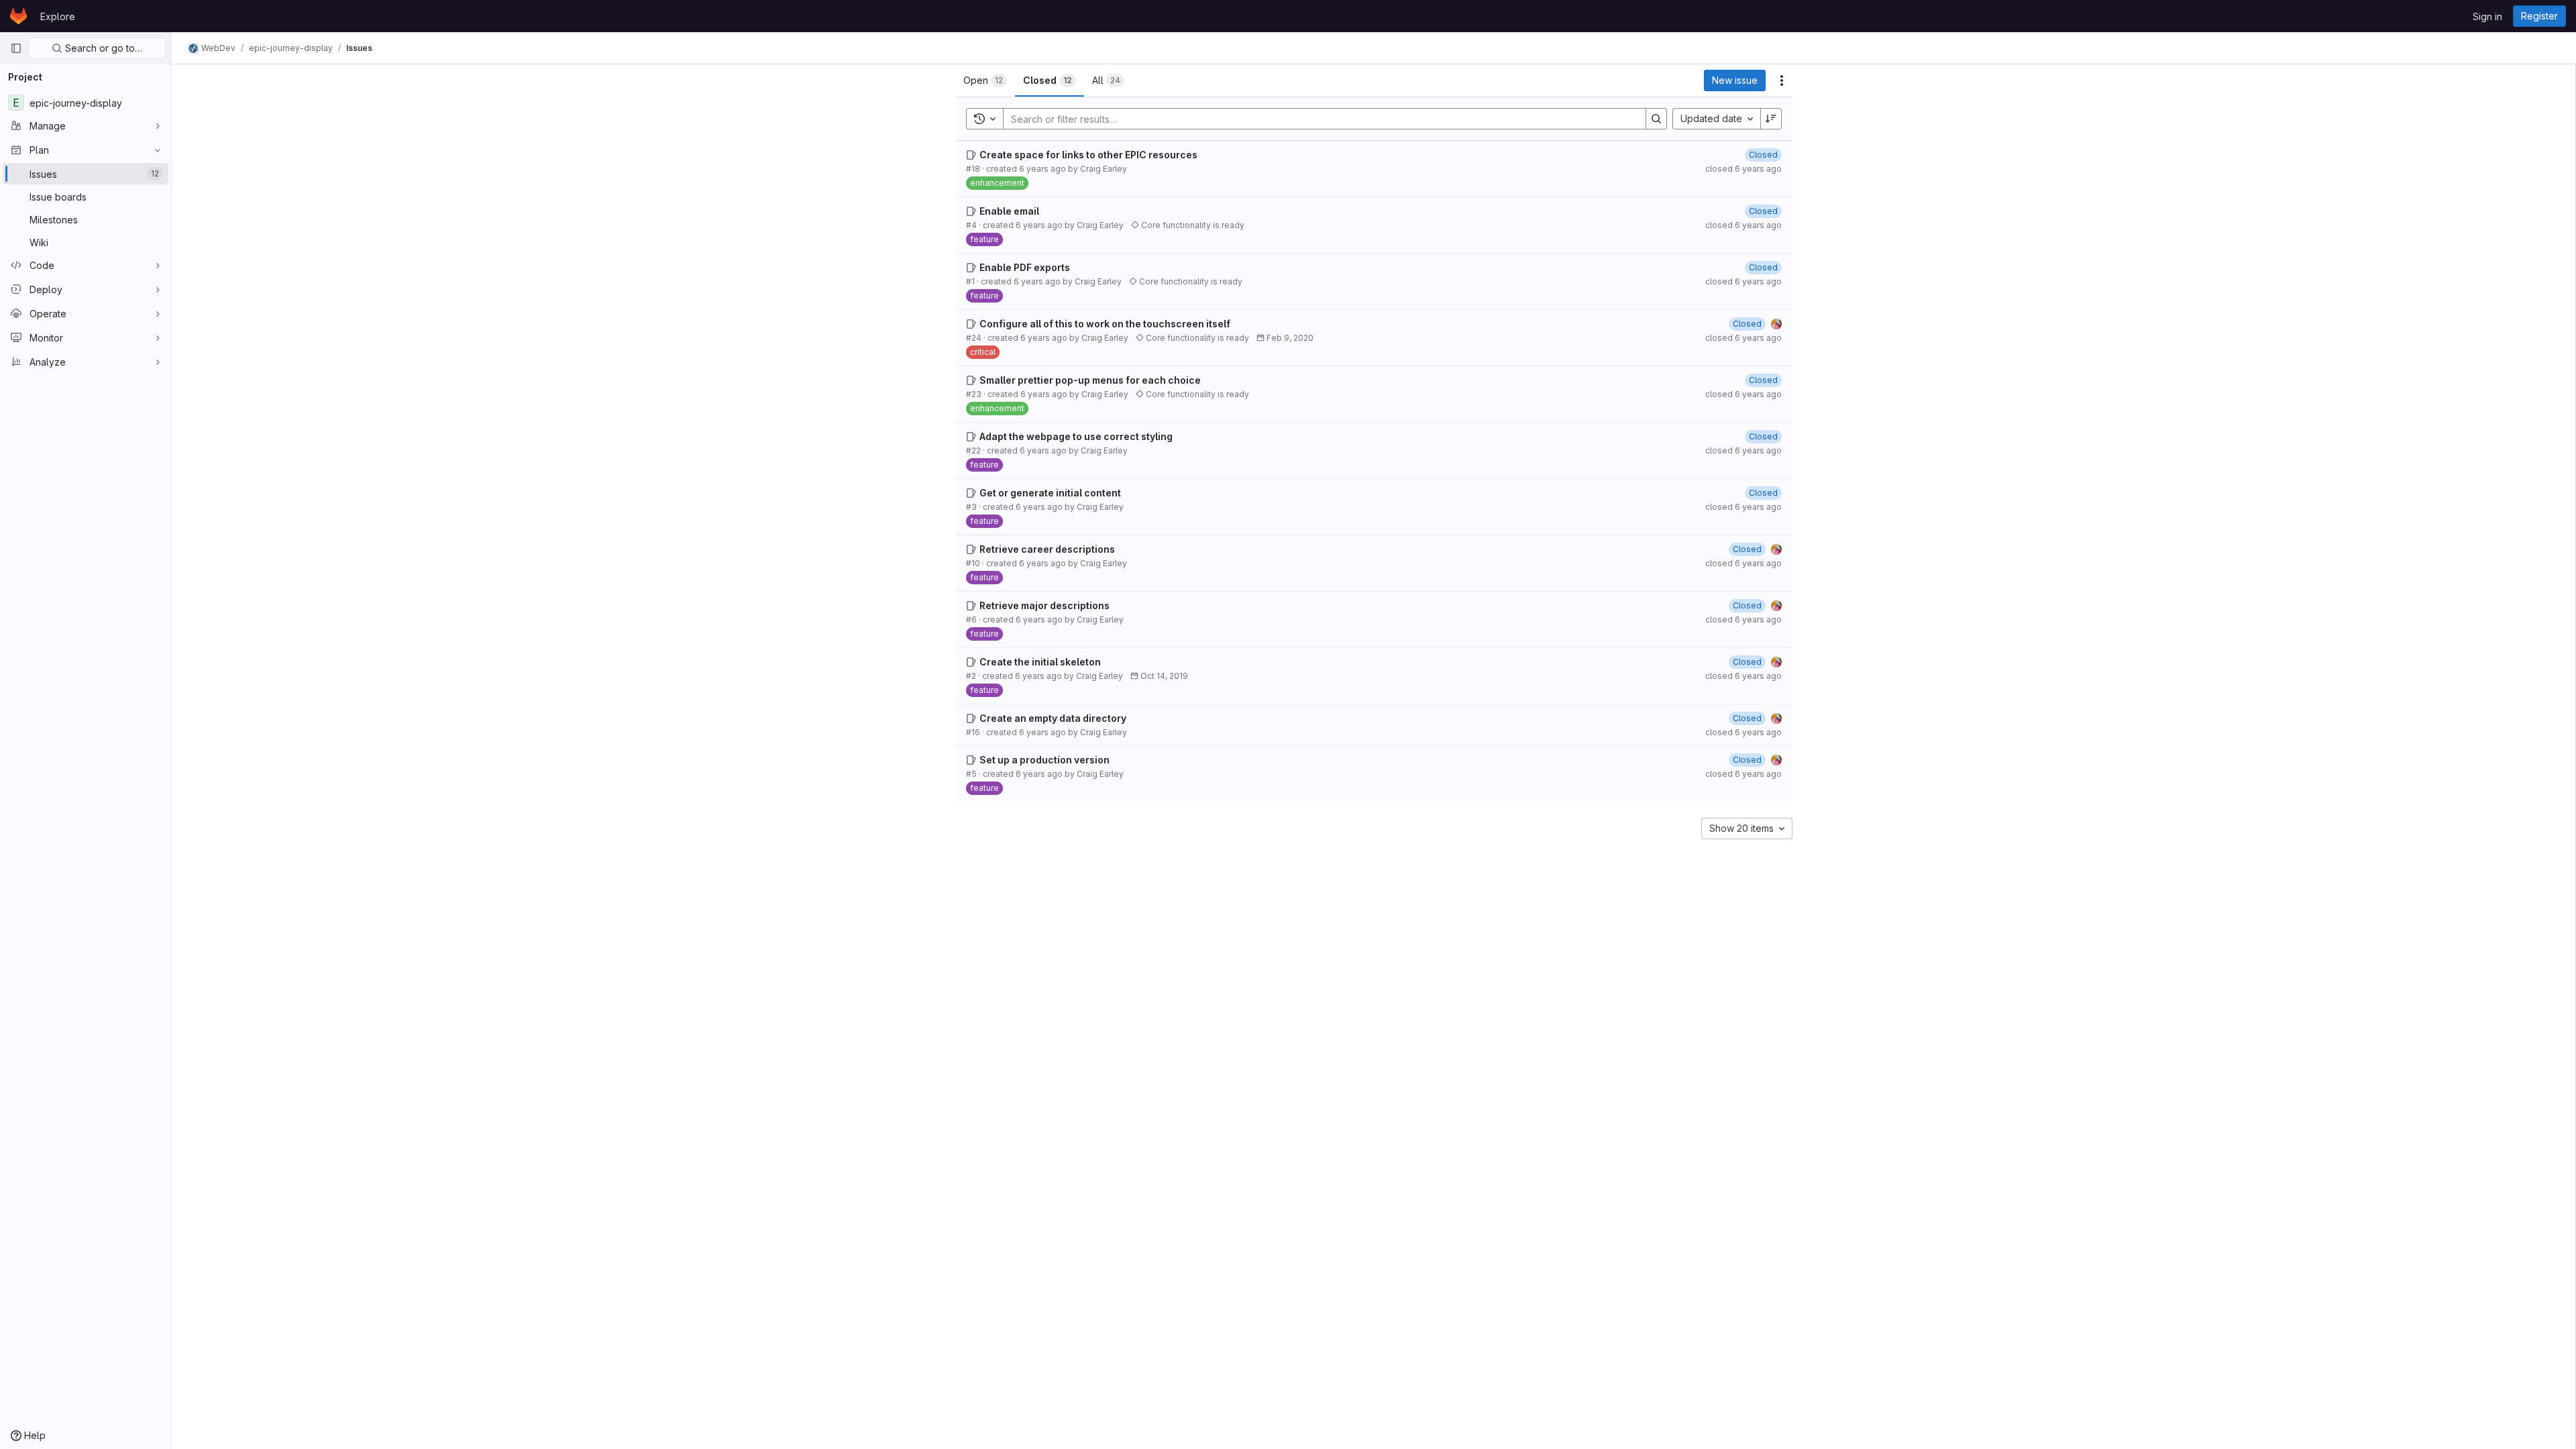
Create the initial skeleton (1040, 662)
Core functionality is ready (1192, 225)
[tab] (985, 80)
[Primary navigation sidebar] (16, 48)
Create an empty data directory (1053, 718)
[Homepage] (18, 16)
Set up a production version (1044, 760)
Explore (58, 16)
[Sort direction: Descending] (1771, 119)
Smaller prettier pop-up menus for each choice (1090, 380)
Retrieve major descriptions (1044, 605)
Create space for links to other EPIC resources (1088, 155)
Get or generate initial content (1050, 493)
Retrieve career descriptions (1047, 549)
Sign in (2487, 16)
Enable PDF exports (1025, 267)
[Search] (1656, 119)
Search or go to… (102, 48)
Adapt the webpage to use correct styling (1076, 436)
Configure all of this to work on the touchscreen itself (1105, 324)
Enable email (1009, 211)
